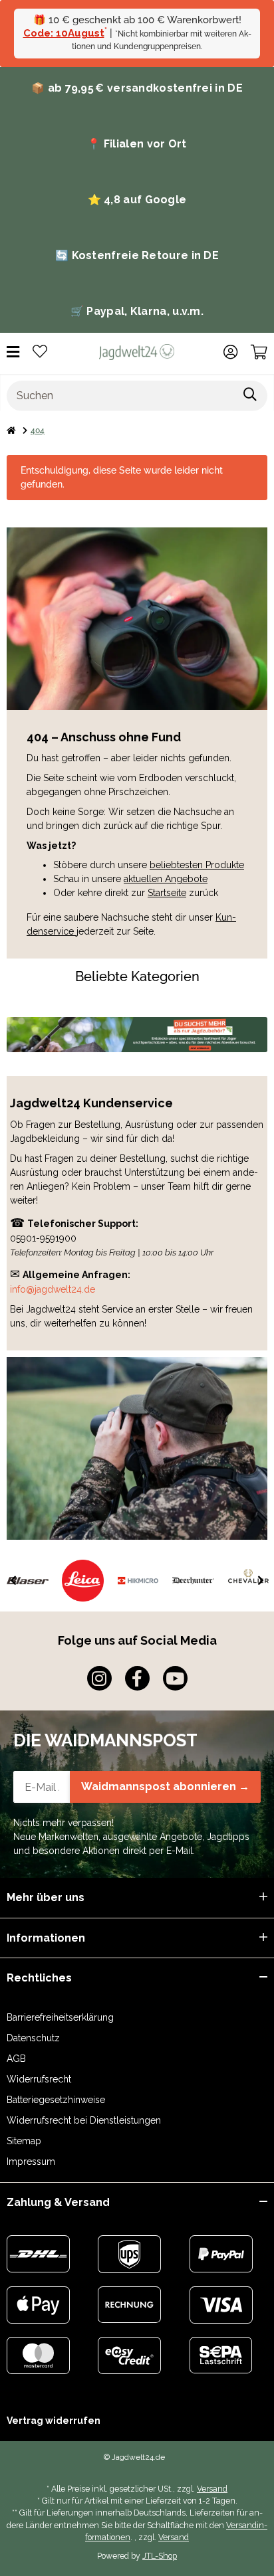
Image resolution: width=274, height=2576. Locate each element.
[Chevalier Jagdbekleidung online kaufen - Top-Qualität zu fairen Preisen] (248, 1581)
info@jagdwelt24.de (53, 1289)
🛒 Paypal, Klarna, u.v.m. (137, 311)
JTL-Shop (160, 2556)
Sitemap (24, 2141)
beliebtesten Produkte (197, 865)
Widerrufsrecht (39, 2079)
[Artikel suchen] (250, 396)
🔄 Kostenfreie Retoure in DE (137, 255)
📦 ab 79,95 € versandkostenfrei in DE (137, 88)
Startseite (167, 893)
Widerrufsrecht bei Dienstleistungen (84, 2120)
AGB (16, 2059)
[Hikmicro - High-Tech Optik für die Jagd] (138, 1581)
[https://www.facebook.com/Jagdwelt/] (137, 1678)
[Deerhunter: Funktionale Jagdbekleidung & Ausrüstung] (193, 1581)
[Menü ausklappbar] (13, 352)
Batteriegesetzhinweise (56, 2100)
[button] (230, 352)
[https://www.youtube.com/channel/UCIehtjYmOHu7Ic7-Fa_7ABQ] (175, 1678)
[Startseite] (11, 430)
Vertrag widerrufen (54, 2421)
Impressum (31, 2162)
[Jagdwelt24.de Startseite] (137, 351)
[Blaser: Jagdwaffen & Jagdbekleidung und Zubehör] (28, 1581)
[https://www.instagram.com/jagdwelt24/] (99, 1678)
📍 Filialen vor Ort (137, 144)
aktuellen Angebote (166, 879)
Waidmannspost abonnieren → (165, 1787)
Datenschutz (33, 2038)
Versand (212, 2489)
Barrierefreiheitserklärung (60, 2017)
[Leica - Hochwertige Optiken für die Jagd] (83, 1581)
